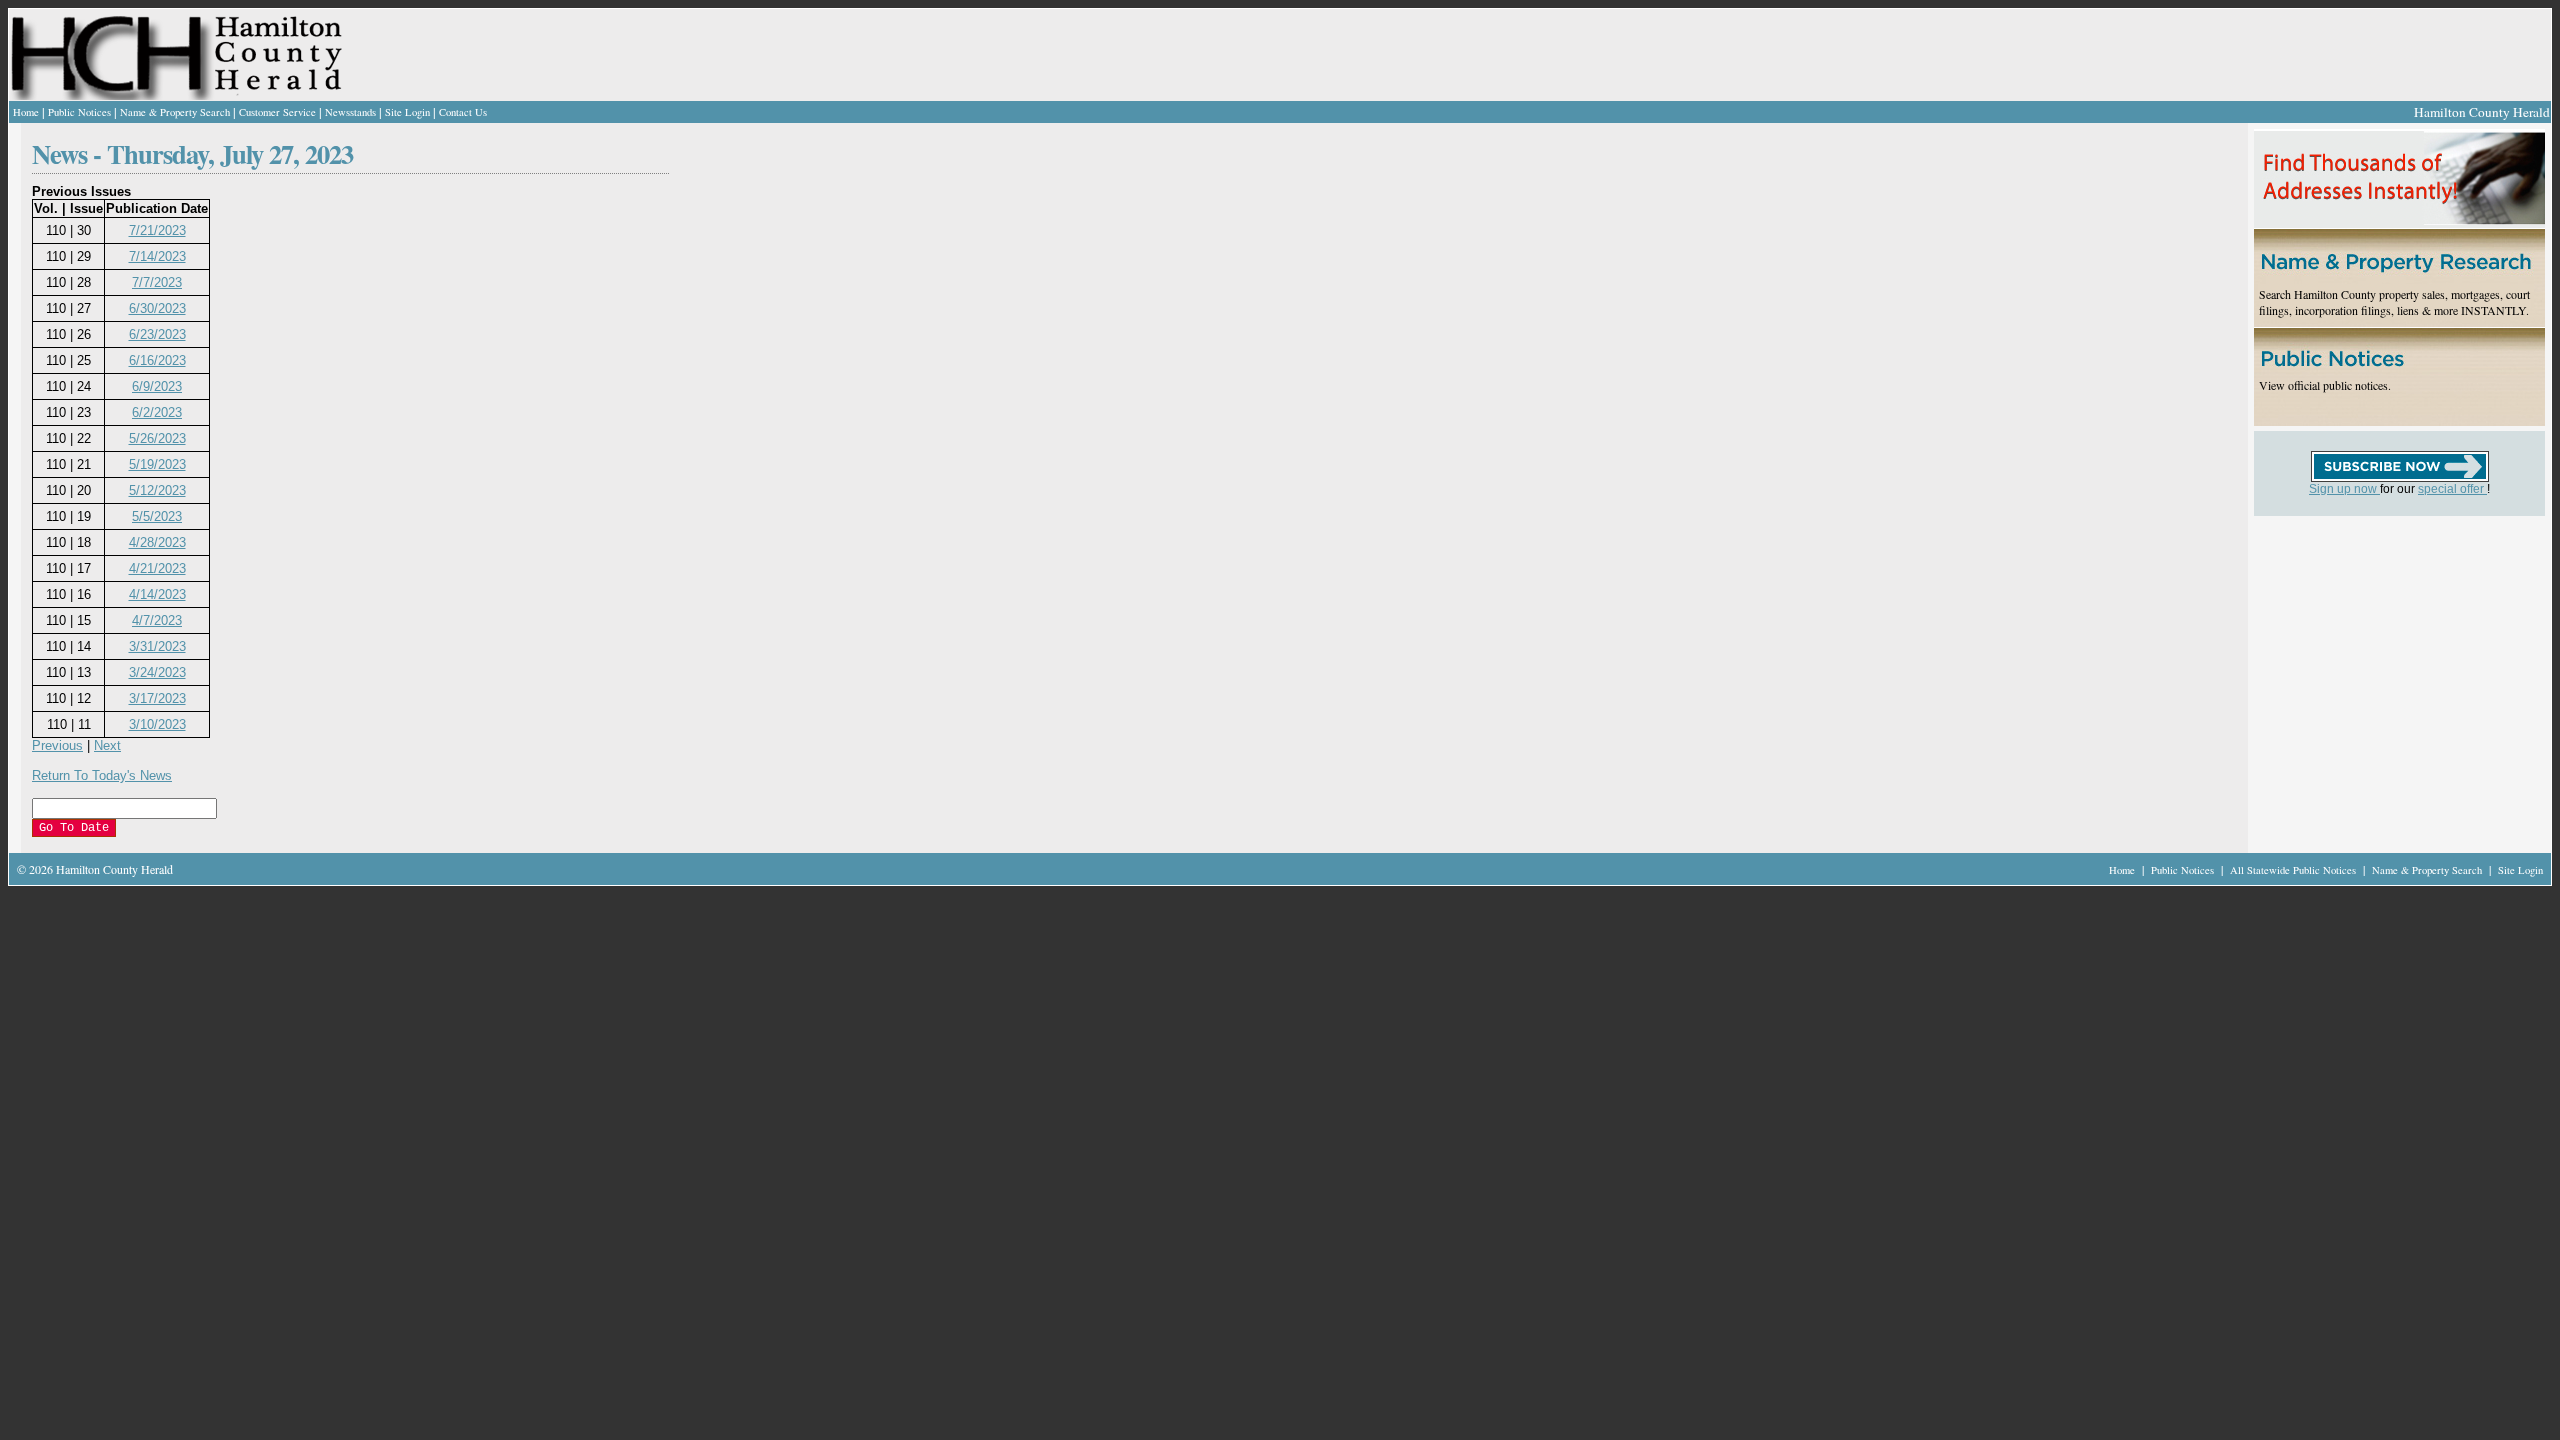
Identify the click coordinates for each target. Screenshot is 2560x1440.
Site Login (407, 112)
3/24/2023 (157, 672)
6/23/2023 (157, 334)
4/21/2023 (157, 568)
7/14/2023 (157, 256)
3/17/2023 (157, 698)
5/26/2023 (157, 438)
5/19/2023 (157, 464)
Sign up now (2344, 489)
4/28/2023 (157, 542)
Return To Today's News (102, 775)
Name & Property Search (175, 112)
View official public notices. (2325, 385)
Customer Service (277, 112)
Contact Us (463, 112)
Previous (57, 745)
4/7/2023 (157, 620)
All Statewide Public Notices (2294, 870)
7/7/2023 (157, 282)
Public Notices (79, 112)
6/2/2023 (157, 412)
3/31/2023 (157, 646)
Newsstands (350, 112)
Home (26, 112)
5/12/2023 (157, 490)
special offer (2452, 489)
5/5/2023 (157, 516)
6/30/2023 (157, 308)
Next (107, 745)
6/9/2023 (157, 386)
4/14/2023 (157, 594)
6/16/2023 (157, 360)
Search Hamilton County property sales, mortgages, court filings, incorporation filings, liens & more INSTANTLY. (2394, 302)
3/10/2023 (157, 724)
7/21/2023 (157, 230)
